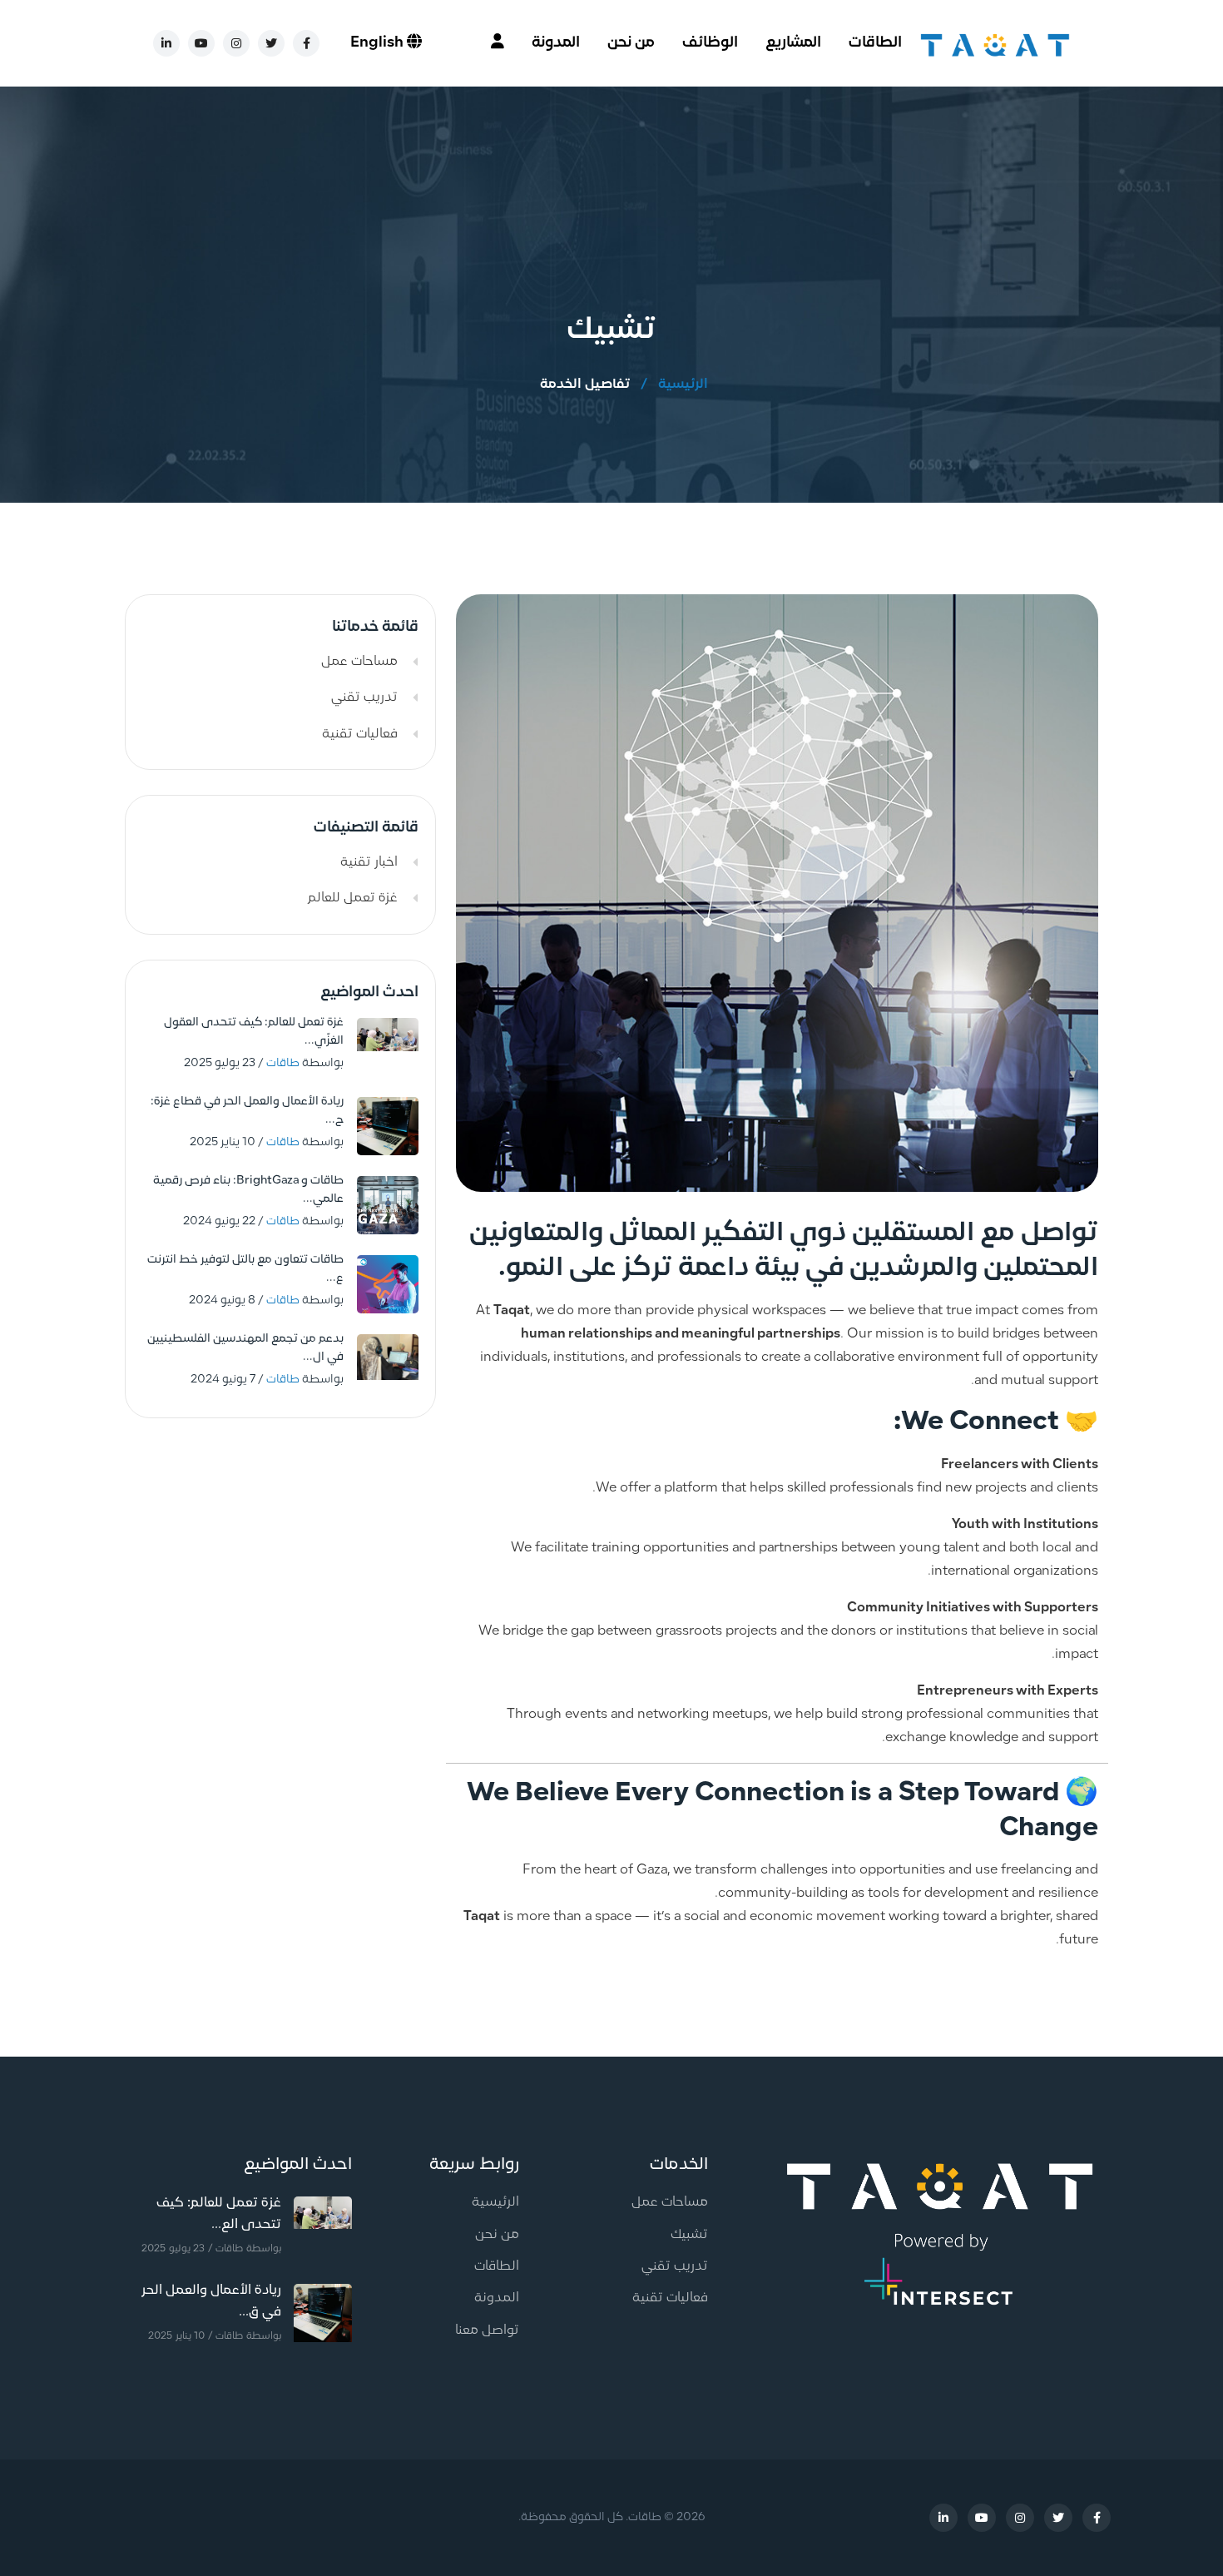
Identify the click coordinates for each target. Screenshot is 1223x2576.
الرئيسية (683, 385)
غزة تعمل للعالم (353, 898)
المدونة (556, 43)
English (379, 43)
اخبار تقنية (369, 862)
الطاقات (875, 43)
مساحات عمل (359, 662)
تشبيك (689, 2235)
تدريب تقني (364, 697)
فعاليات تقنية (360, 734)
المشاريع (793, 43)
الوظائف (710, 43)
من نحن (631, 43)
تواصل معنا (487, 2330)
